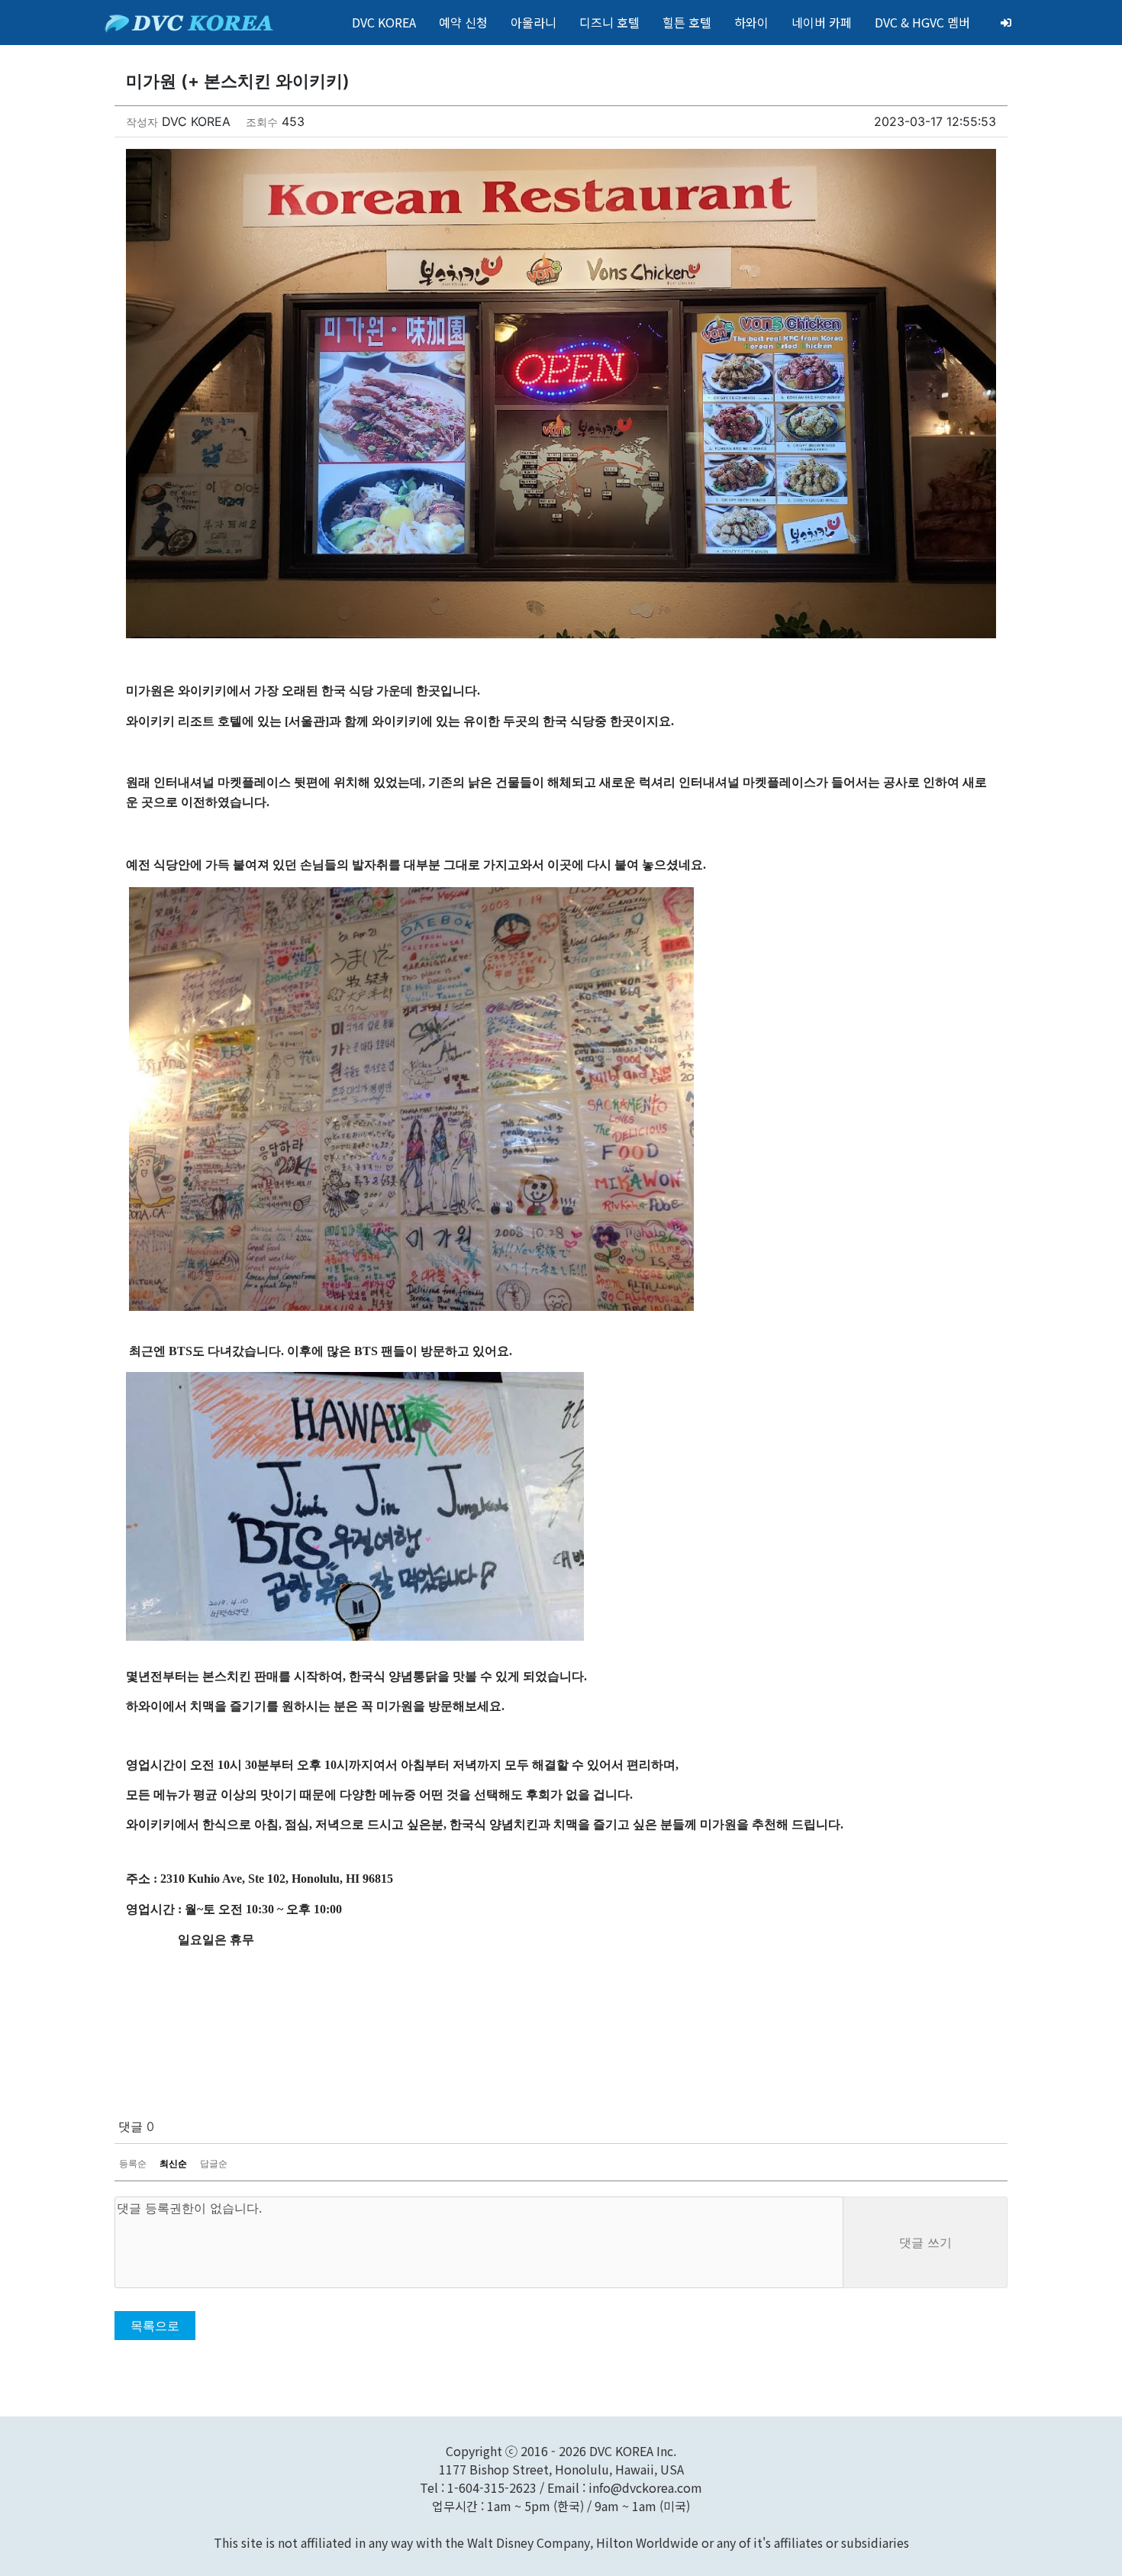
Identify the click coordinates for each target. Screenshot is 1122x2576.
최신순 (173, 2163)
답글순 (214, 2163)
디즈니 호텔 (609, 22)
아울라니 (534, 22)
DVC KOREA (384, 22)
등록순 (133, 2163)
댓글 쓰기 (925, 2242)
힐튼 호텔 (687, 22)
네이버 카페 (822, 22)
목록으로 (155, 2326)
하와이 (751, 22)
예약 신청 (463, 22)
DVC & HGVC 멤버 (922, 22)
